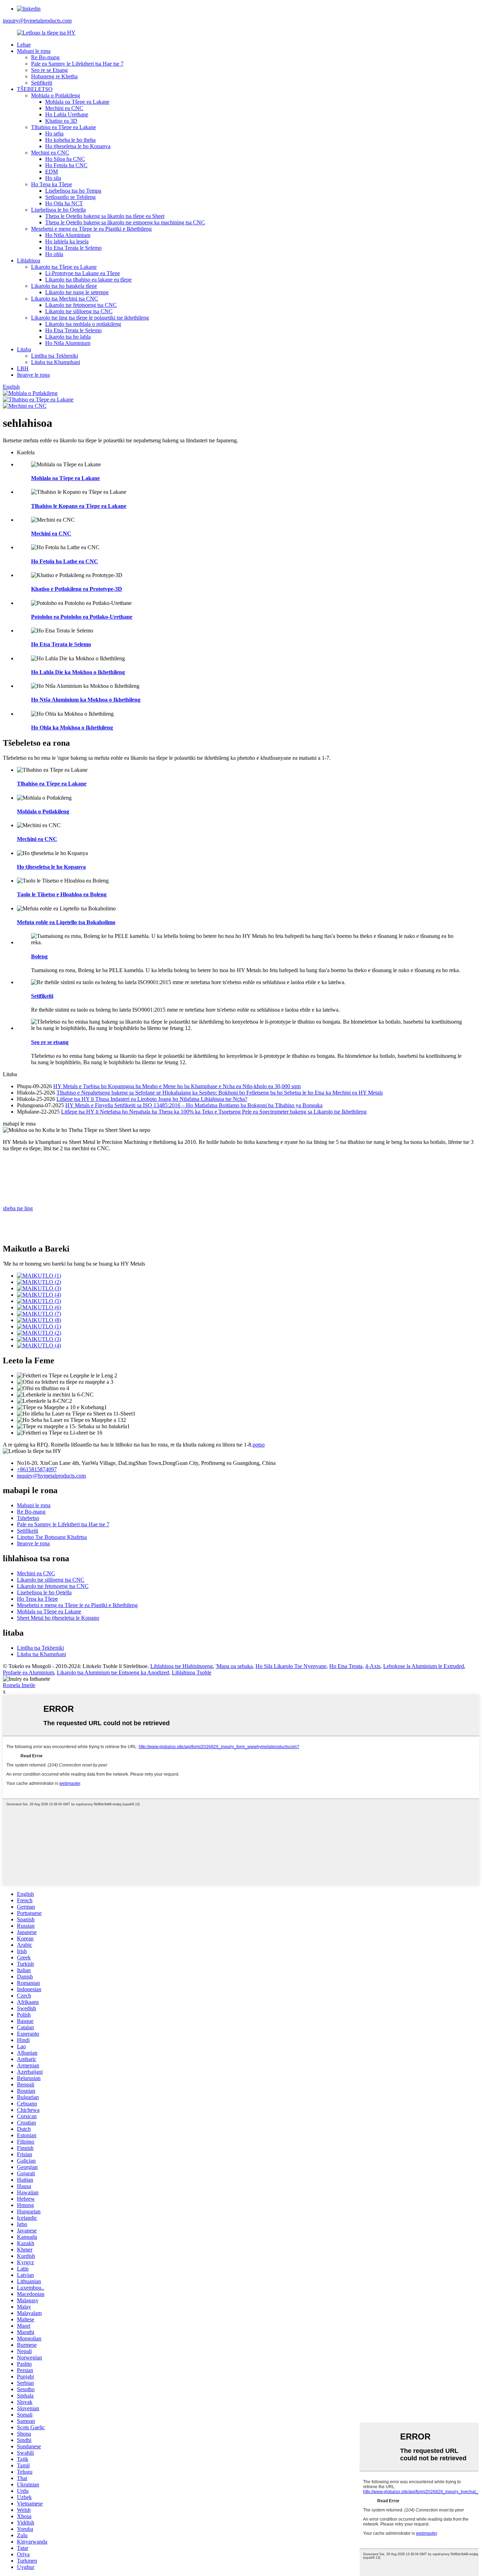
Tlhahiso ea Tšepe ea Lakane (64, 127)
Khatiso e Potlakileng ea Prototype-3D (77, 589)
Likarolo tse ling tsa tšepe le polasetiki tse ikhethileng (90, 318)
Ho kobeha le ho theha (70, 140)
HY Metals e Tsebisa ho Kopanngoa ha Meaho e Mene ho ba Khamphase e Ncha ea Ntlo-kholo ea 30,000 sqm (177, 1086)
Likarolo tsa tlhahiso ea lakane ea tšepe (88, 280)
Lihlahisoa (29, 260)
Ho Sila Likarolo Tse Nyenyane (291, 1666)
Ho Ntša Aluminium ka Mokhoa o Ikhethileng (86, 700)
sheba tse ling (18, 1208)
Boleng (39, 956)
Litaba (24, 349)
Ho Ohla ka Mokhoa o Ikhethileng (72, 728)
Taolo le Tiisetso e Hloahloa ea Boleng (62, 894)
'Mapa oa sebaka (234, 1666)
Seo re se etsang (50, 1042)
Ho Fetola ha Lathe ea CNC (65, 561)
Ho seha (54, 134)
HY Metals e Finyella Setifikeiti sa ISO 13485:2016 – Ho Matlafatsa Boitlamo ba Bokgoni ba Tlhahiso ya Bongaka (194, 1105)
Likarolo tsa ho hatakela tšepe (64, 286)
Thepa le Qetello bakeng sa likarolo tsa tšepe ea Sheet (105, 216)
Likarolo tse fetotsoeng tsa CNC (81, 305)
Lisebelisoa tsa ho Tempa (73, 191)
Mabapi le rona (34, 51)
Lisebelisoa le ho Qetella (58, 210)
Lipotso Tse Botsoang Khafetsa (52, 1537)
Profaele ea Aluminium (28, 1672)
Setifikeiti (42, 83)
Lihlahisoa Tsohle (192, 1672)
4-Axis (373, 1666)
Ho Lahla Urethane (67, 114)
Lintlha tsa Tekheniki (55, 356)
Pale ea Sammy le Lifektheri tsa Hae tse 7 (77, 64)
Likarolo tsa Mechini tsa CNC (65, 299)
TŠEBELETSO (35, 89)
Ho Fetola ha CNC (66, 165)
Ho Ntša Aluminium (68, 235)
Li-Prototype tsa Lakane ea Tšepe (83, 273)
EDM (52, 172)
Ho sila (53, 178)
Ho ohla (54, 254)
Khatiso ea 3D (61, 121)
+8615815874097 (37, 1469)
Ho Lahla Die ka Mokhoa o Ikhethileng (78, 672)
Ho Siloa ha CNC (65, 159)
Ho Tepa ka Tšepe (52, 184)
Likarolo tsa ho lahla (68, 337)
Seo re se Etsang (49, 70)
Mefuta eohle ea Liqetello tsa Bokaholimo (66, 922)
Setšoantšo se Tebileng (70, 197)
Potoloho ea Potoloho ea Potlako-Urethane (82, 617)
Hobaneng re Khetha (54, 76)
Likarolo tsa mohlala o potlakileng (83, 324)
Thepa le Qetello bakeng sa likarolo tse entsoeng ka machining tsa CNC (125, 222)
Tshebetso (28, 1518)
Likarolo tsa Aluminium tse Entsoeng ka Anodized (113, 1672)
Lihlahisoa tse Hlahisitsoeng (182, 1666)
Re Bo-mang (45, 57)
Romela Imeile (19, 1685)
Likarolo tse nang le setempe (77, 292)
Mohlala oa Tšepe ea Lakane (77, 102)
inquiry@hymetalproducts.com (37, 21)
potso (259, 1445)
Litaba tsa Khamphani (56, 362)
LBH (23, 368)
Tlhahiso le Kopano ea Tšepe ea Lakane (79, 506)
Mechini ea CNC (64, 108)
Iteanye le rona (33, 375)
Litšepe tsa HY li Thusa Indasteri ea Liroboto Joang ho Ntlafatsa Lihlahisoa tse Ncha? (152, 1099)
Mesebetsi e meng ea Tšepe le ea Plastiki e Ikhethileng (91, 229)
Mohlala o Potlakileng (56, 95)
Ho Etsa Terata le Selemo (73, 248)
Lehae (24, 45)
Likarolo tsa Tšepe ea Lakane (64, 267)
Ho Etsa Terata (346, 1666)
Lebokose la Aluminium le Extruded (424, 1666)
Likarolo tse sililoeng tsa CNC (79, 311)
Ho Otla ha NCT (64, 203)
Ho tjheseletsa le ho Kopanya (78, 146)
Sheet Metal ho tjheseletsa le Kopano (58, 1618)
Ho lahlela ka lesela (67, 241)
